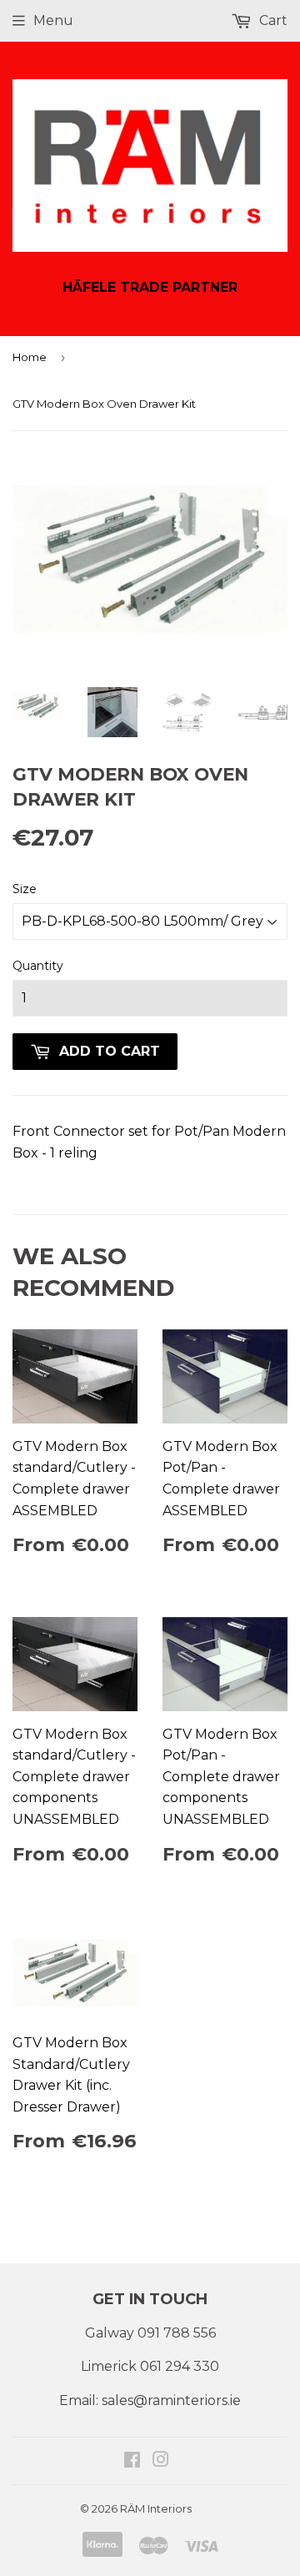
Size (25, 889)
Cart (272, 20)
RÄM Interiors (156, 2508)
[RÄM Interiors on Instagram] (161, 2461)
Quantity (38, 966)
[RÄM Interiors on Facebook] (132, 2461)
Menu (53, 20)
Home (30, 357)
